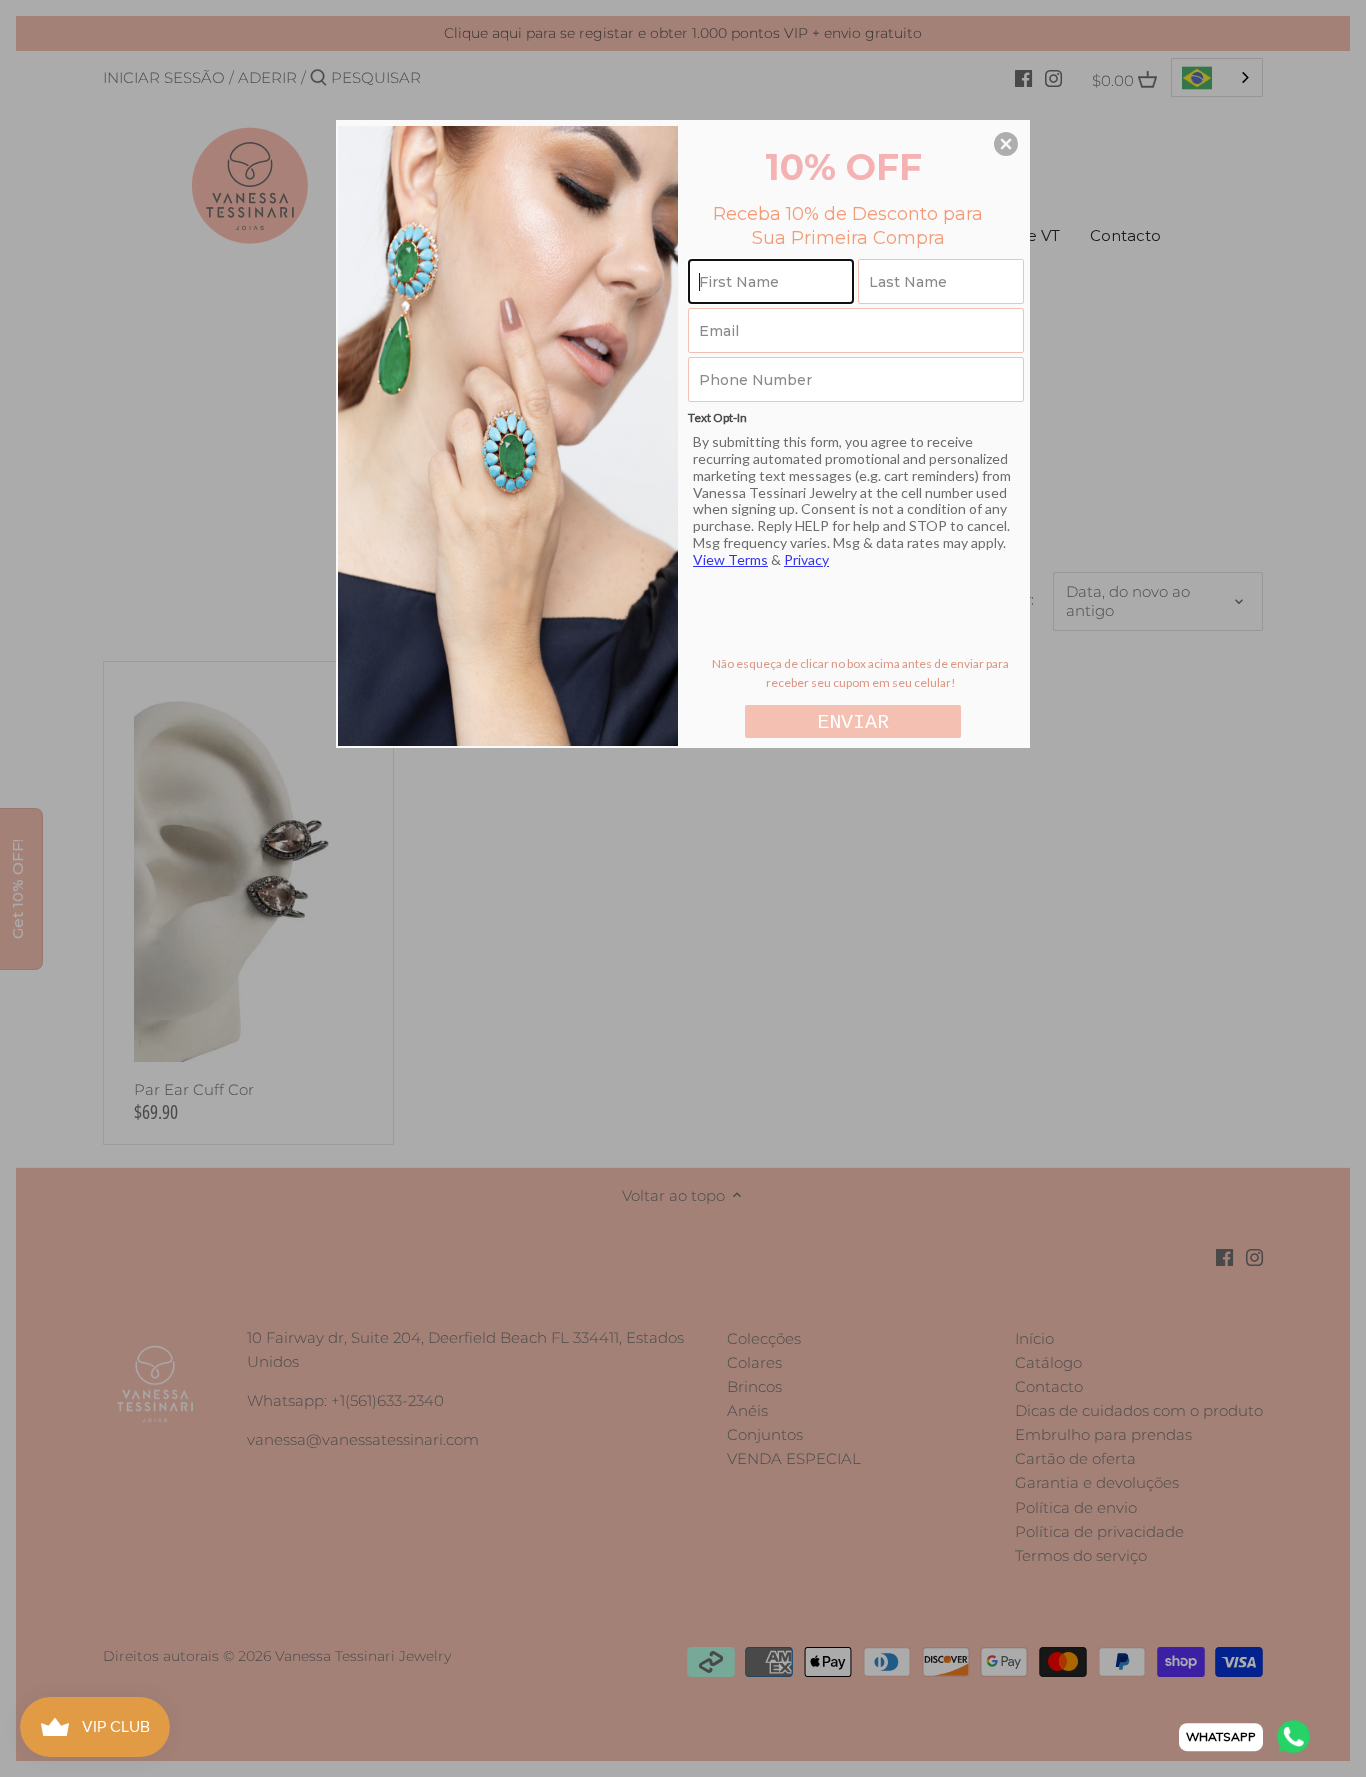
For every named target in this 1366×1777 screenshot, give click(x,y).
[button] (1006, 144)
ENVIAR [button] (853, 722)
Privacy (806, 559)
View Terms (730, 559)
